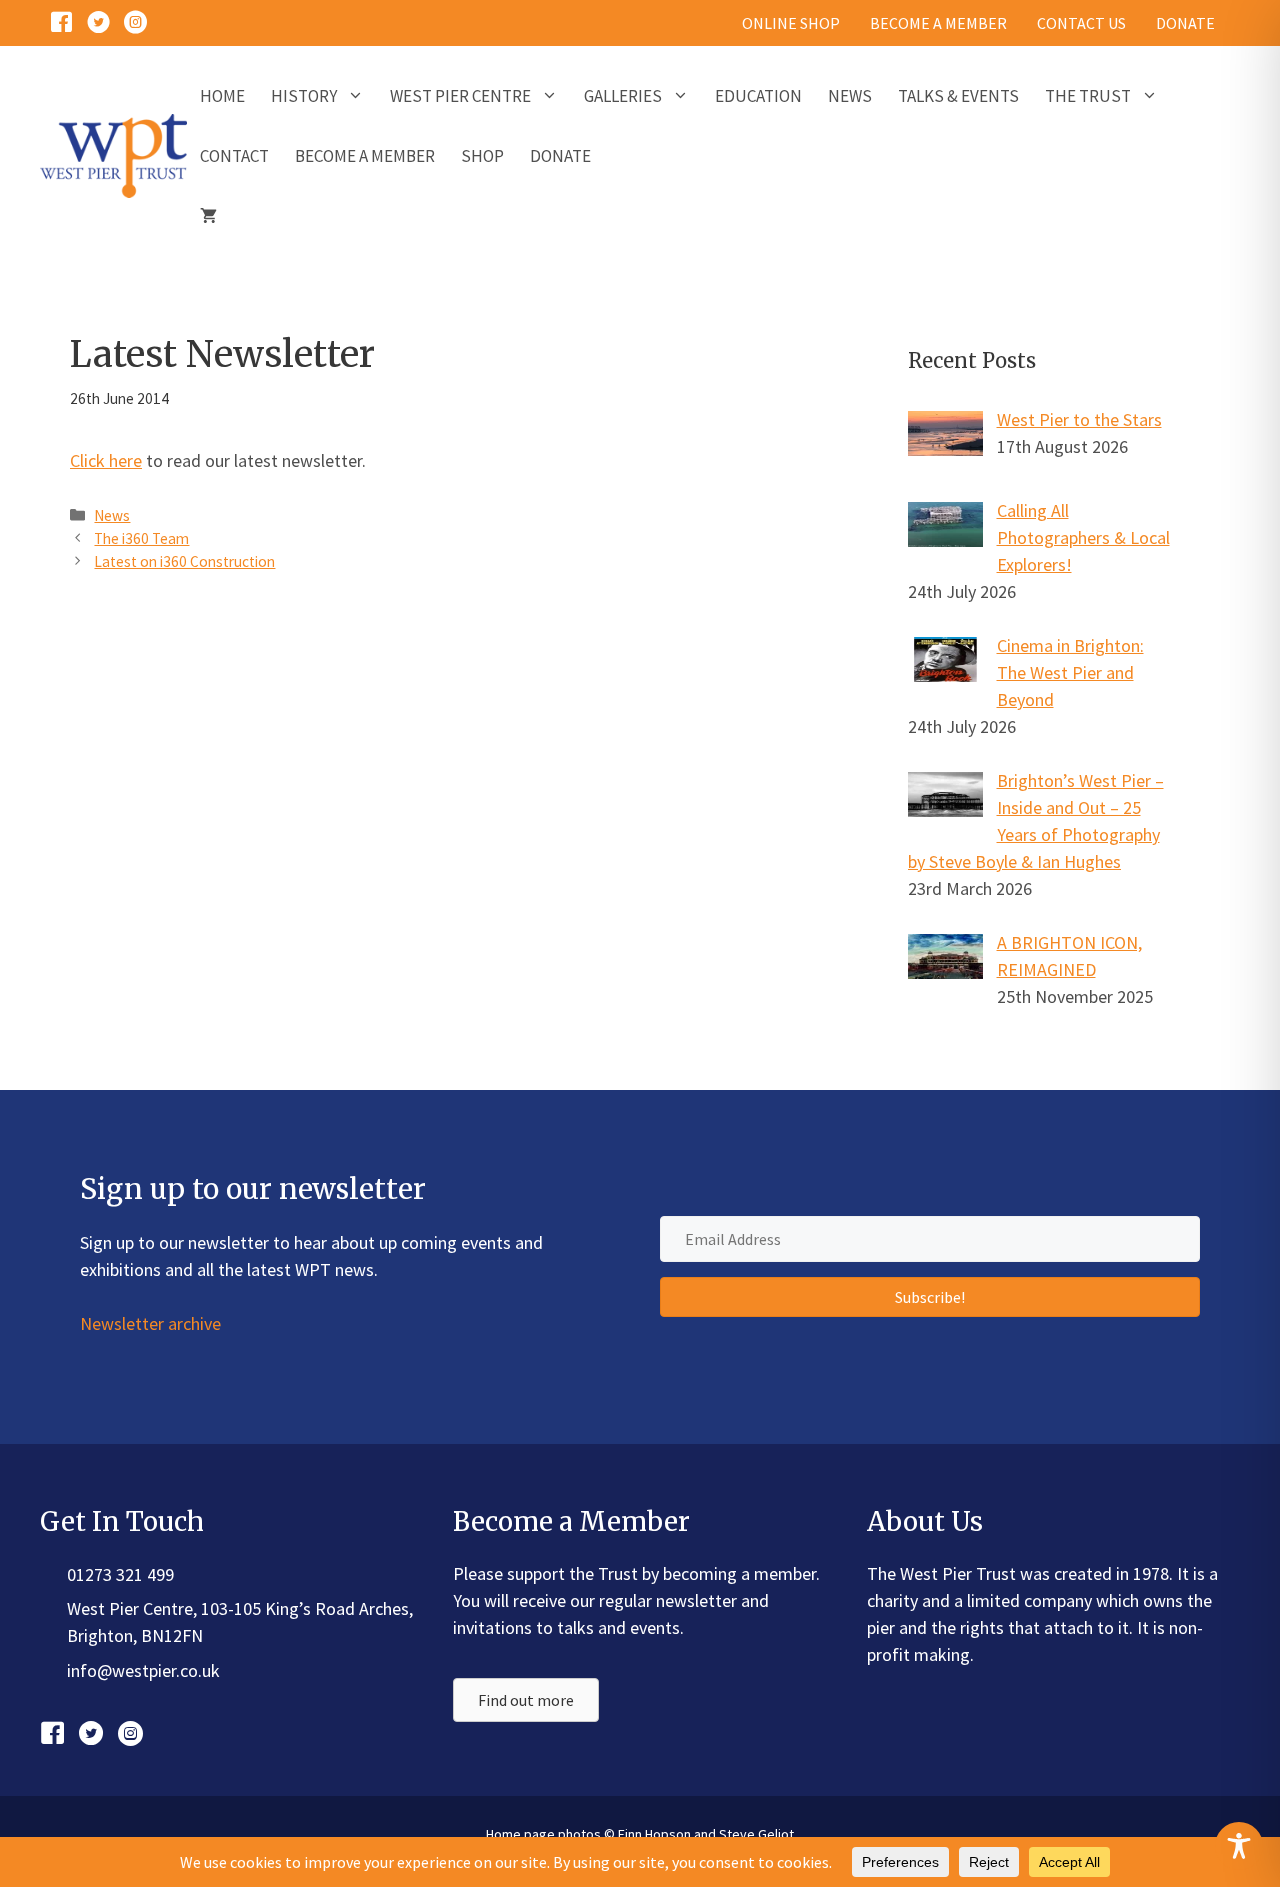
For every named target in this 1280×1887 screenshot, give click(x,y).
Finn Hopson (654, 1834)
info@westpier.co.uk (143, 1670)
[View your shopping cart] (208, 216)
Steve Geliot (756, 1834)
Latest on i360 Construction (184, 561)
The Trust (1088, 96)
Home (222, 96)
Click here (106, 460)
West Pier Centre (460, 96)
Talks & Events (958, 96)
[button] (930, 1297)
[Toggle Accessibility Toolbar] (1239, 1846)
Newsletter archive (150, 1323)
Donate (560, 156)
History (304, 96)
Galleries (623, 96)
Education (758, 96)
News (850, 96)
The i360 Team (141, 538)
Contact (234, 156)
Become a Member (365, 156)
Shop (482, 156)
